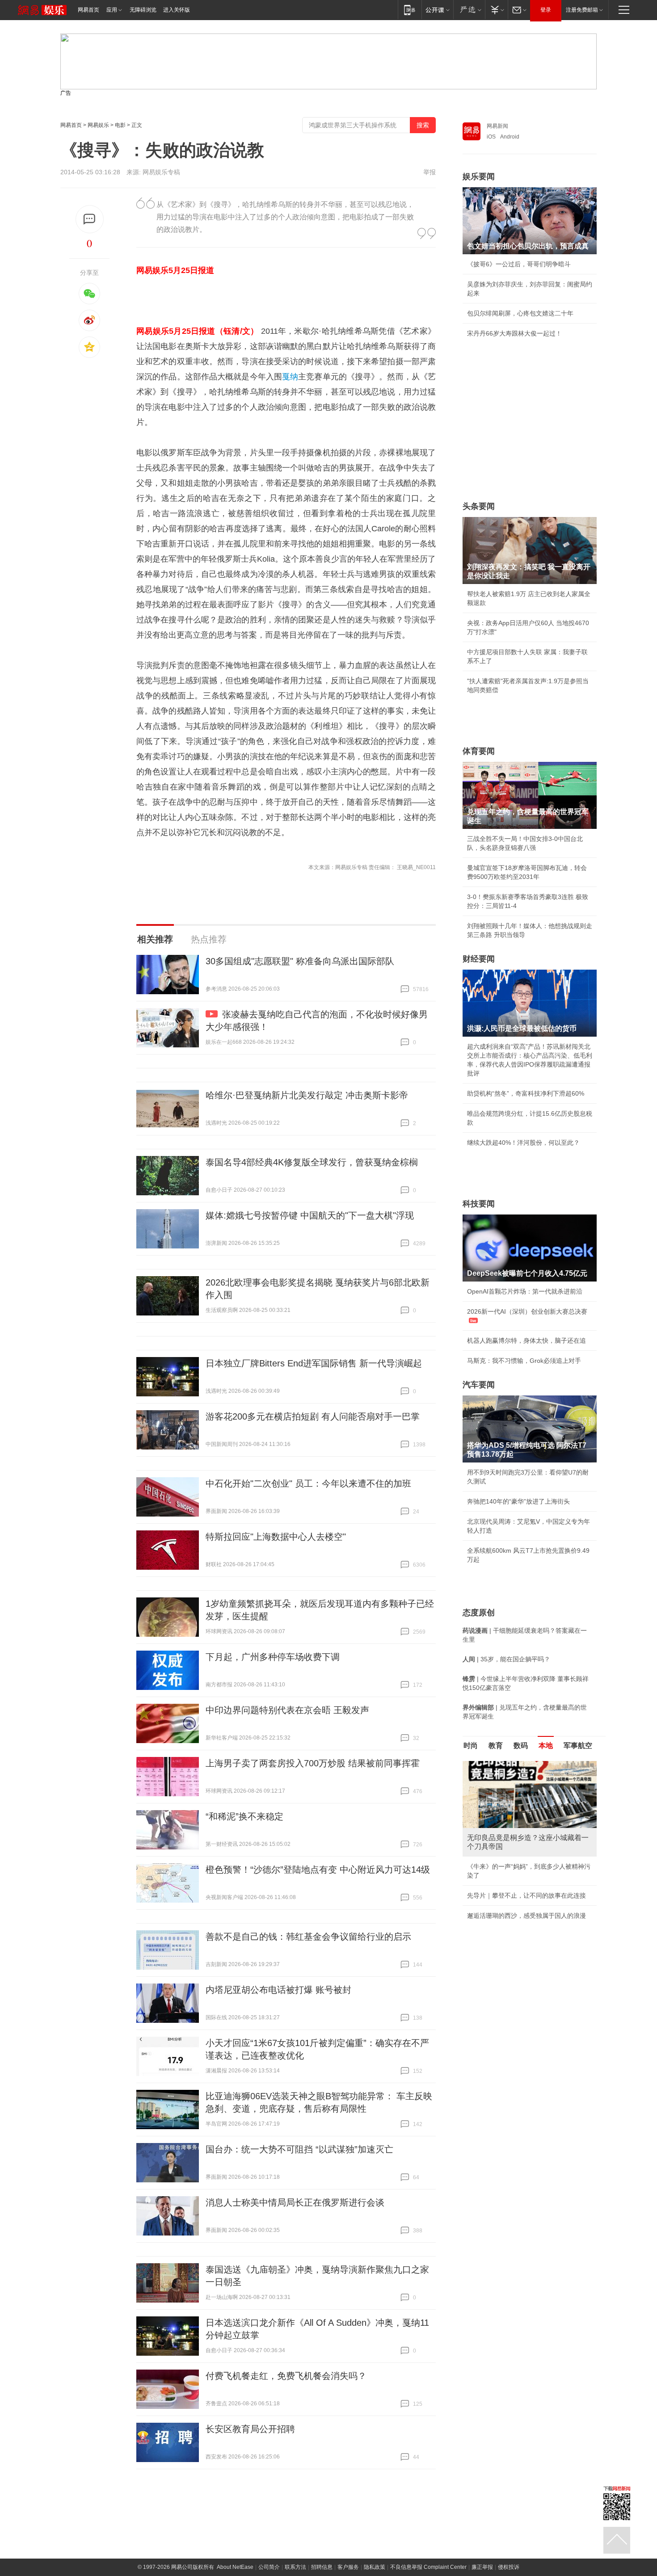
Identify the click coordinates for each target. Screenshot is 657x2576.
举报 (430, 172)
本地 (546, 1746)
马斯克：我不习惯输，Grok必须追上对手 (524, 1361)
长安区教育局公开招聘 (250, 2429)
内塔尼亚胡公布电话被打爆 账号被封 (278, 1990)
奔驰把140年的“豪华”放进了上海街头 (518, 1501)
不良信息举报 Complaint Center (428, 2567)
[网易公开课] (437, 10)
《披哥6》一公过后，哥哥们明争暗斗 (519, 264)
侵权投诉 (509, 2567)
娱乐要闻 (479, 176)
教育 (496, 1746)
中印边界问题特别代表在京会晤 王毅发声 (287, 1710)
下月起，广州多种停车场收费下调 (273, 1657)
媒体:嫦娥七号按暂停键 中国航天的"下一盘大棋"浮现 (310, 1215)
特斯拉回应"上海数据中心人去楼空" (276, 1537)
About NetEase (235, 2567)
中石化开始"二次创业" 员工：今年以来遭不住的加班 (308, 1483)
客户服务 (348, 2567)
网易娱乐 (98, 125)
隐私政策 (375, 2567)
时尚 (471, 1746)
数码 (521, 1746)
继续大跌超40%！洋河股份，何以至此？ (523, 1143)
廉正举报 (482, 2567)
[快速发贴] (90, 219)
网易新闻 (497, 126)
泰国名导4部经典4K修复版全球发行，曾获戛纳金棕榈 (312, 1162)
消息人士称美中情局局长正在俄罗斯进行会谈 (295, 2202)
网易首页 (88, 10)
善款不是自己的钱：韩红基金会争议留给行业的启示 (308, 1937)
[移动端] (410, 10)
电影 (120, 125)
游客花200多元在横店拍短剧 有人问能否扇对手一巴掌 (313, 1416)
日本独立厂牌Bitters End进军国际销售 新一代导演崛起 (314, 1363)
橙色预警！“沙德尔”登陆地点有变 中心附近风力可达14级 (318, 1870)
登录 (546, 10)
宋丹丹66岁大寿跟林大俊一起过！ (514, 333)
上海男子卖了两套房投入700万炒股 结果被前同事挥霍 (313, 1763)
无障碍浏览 (143, 10)
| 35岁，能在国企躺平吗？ (506, 1659)
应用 (112, 10)
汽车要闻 (479, 1385)
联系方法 (295, 2567)
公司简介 (269, 2567)
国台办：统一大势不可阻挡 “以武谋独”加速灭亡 (299, 2149)
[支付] (496, 10)
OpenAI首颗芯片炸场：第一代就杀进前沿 (525, 1291)
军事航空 (578, 1746)
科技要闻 (479, 1204)
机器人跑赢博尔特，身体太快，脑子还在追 (526, 1341)
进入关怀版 (177, 10)
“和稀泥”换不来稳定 (244, 1816)
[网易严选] (469, 10)
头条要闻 (479, 506)
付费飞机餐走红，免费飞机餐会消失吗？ (286, 2376)
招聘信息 (322, 2567)
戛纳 (290, 377)
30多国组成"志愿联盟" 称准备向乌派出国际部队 (300, 961)
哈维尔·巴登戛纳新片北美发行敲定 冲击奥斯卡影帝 (307, 1095)
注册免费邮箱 (582, 10)
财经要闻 (479, 959)
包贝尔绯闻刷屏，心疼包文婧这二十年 (520, 313)
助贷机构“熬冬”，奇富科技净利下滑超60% (526, 1093)
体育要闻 (479, 751)
